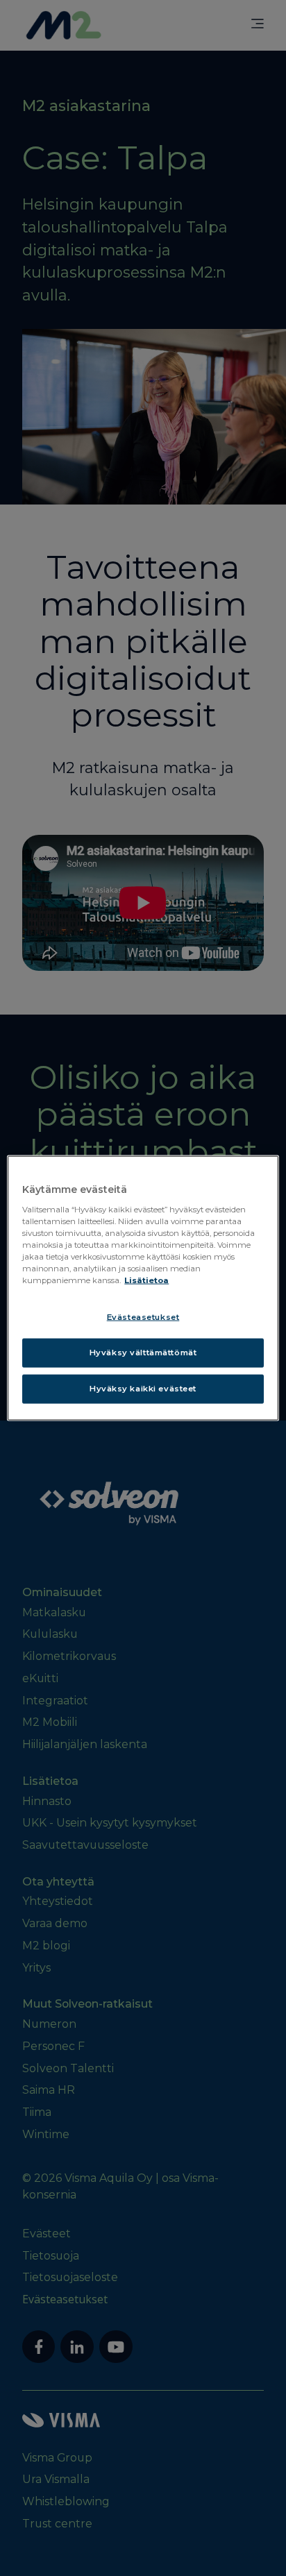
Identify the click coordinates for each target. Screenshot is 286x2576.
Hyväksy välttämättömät (143, 1353)
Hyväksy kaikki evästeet (143, 1388)
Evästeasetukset (143, 1317)
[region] (143, 1288)
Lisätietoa (146, 1280)
